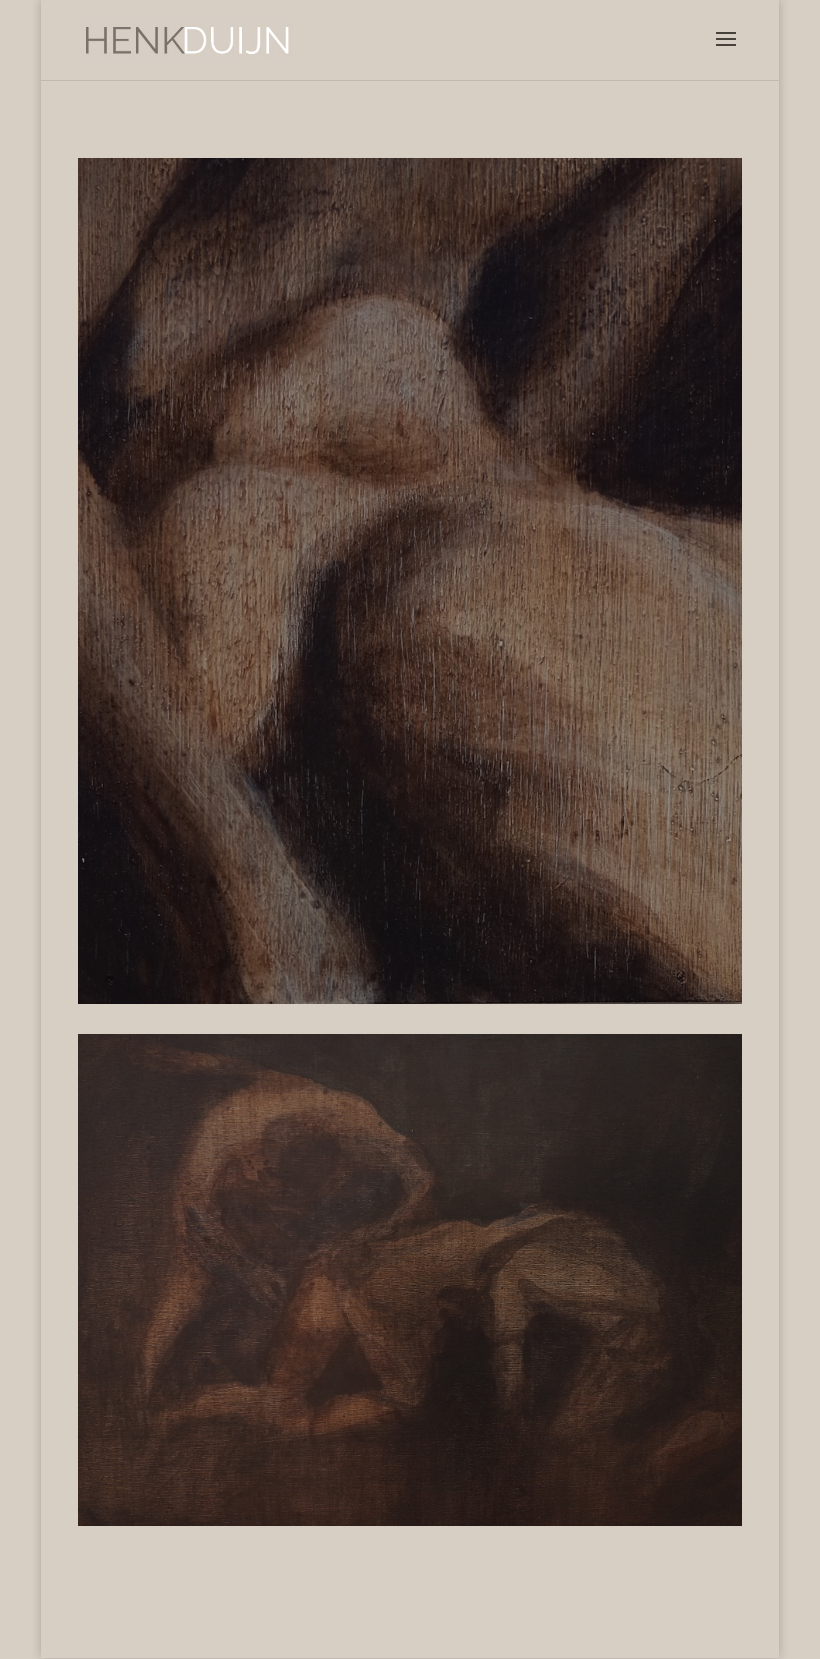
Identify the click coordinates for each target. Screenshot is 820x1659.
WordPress (578, 1632)
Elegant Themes (364, 1632)
